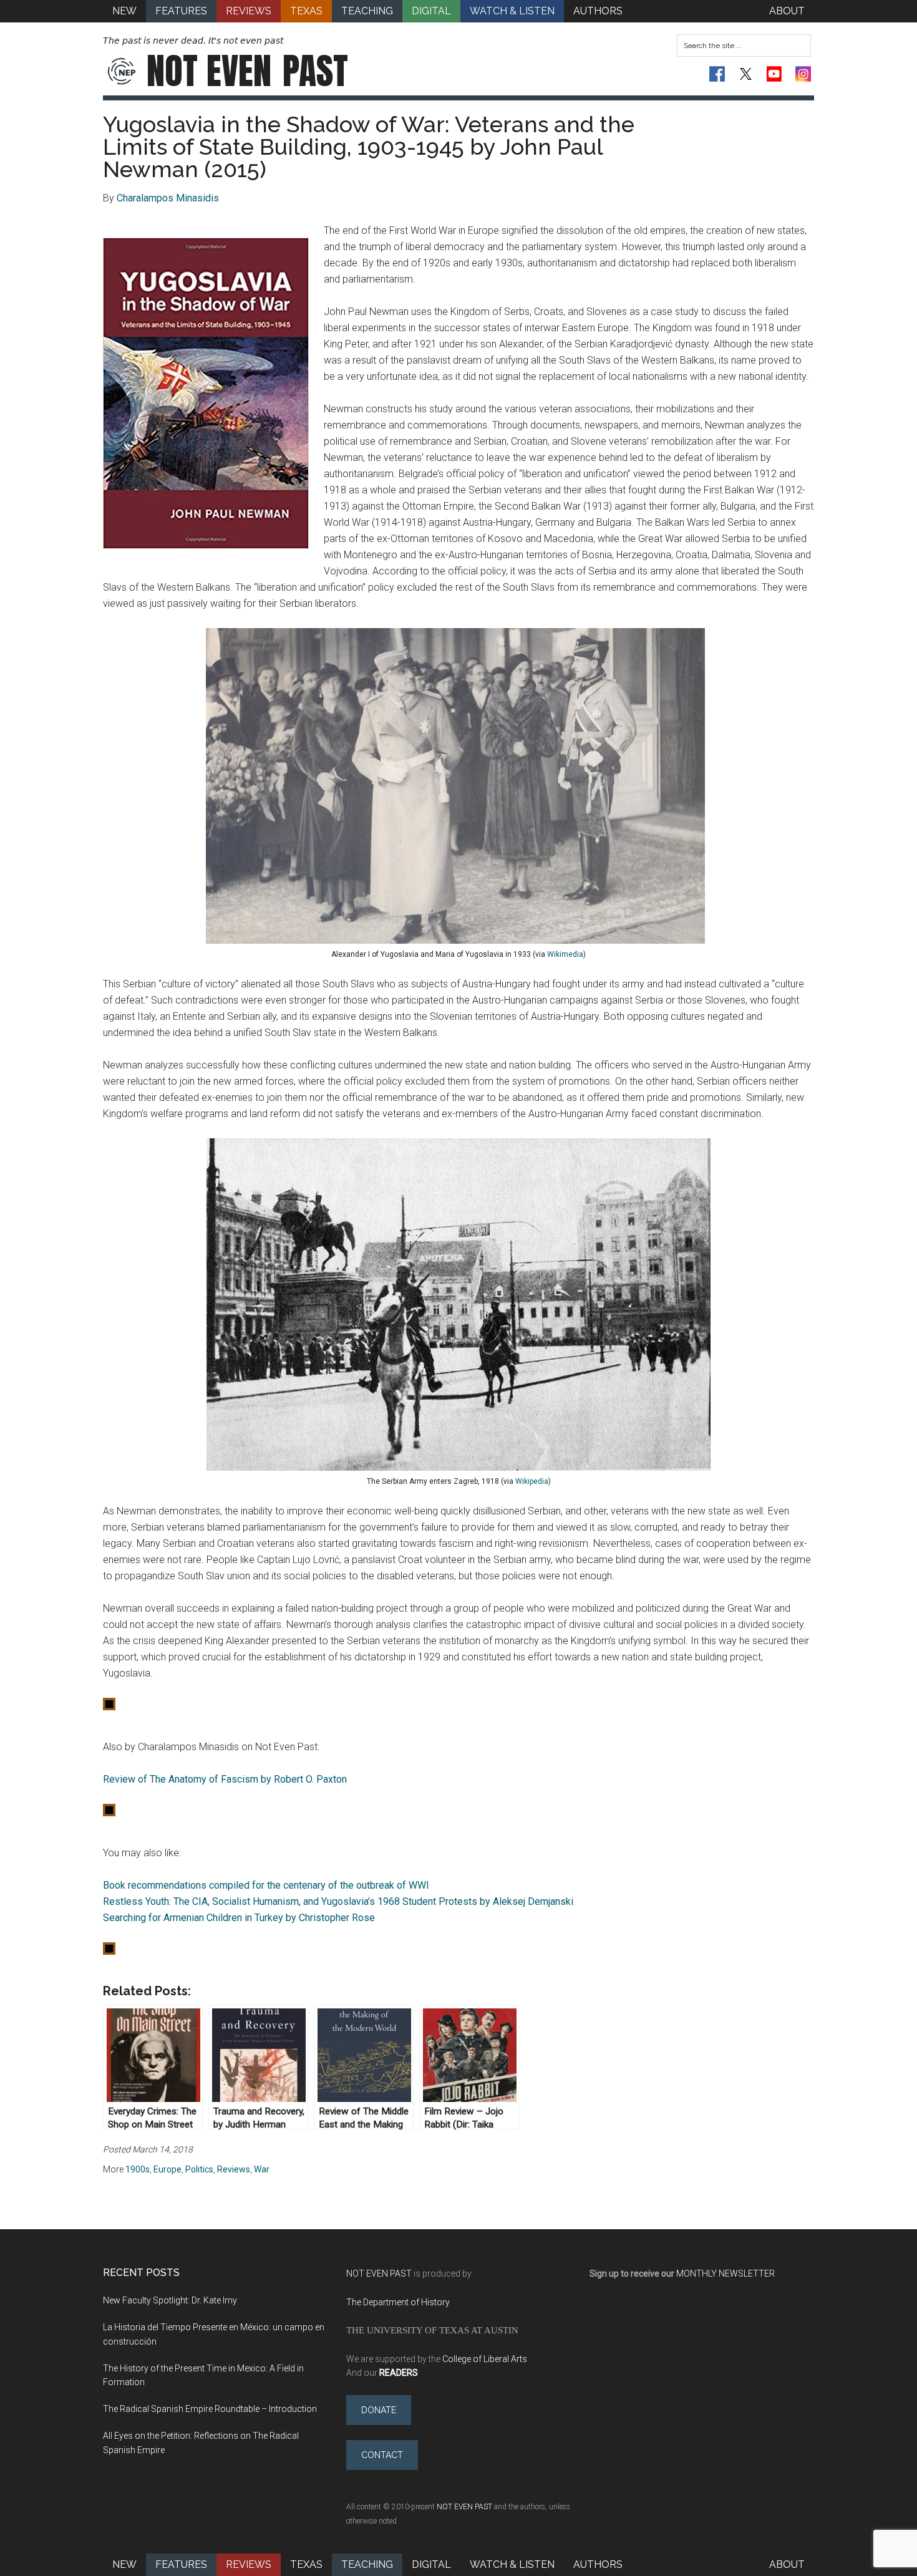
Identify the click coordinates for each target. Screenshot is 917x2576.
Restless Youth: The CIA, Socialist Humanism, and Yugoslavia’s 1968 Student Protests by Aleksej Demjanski (338, 1901)
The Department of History (398, 2302)
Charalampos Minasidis (168, 198)
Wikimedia (565, 954)
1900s (138, 2169)
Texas (306, 2564)
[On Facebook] (717, 74)
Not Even (247, 71)
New (124, 2564)
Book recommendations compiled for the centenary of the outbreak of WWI (266, 1885)
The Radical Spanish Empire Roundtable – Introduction (210, 2409)
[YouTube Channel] (774, 74)
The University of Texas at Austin (432, 2330)
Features (181, 2564)
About (787, 2564)
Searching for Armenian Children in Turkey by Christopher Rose (239, 1918)
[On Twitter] (746, 74)
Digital (431, 2564)
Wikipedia (532, 1481)
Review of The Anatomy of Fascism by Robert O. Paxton (225, 1779)
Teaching (367, 2564)
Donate (379, 2410)
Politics (199, 2169)
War (262, 2169)
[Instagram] (803, 74)
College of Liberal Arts (485, 2359)
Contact (382, 2455)
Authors (598, 2564)
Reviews (234, 2169)
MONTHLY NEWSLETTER (725, 2273)
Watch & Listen (512, 2564)
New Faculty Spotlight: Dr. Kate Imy (170, 2300)
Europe (167, 2169)
